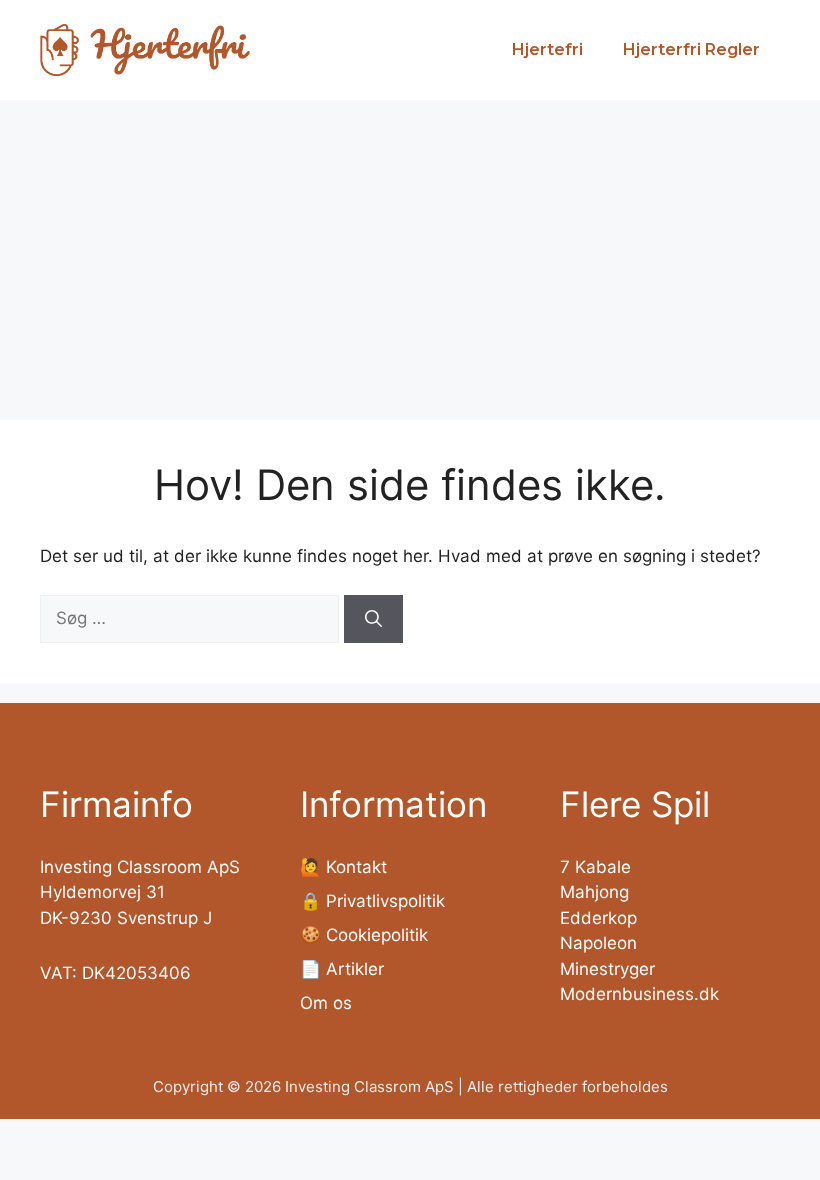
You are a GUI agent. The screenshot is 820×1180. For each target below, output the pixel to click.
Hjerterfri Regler (691, 49)
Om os (326, 1003)
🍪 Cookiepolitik (364, 935)
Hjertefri (547, 49)
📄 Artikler (342, 969)
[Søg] (373, 619)
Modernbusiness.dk (639, 994)
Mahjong (594, 892)
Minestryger (607, 969)
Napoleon (598, 943)
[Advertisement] (410, 250)
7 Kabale (595, 867)
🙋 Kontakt (343, 867)
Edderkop (598, 918)
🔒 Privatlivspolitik (372, 901)
